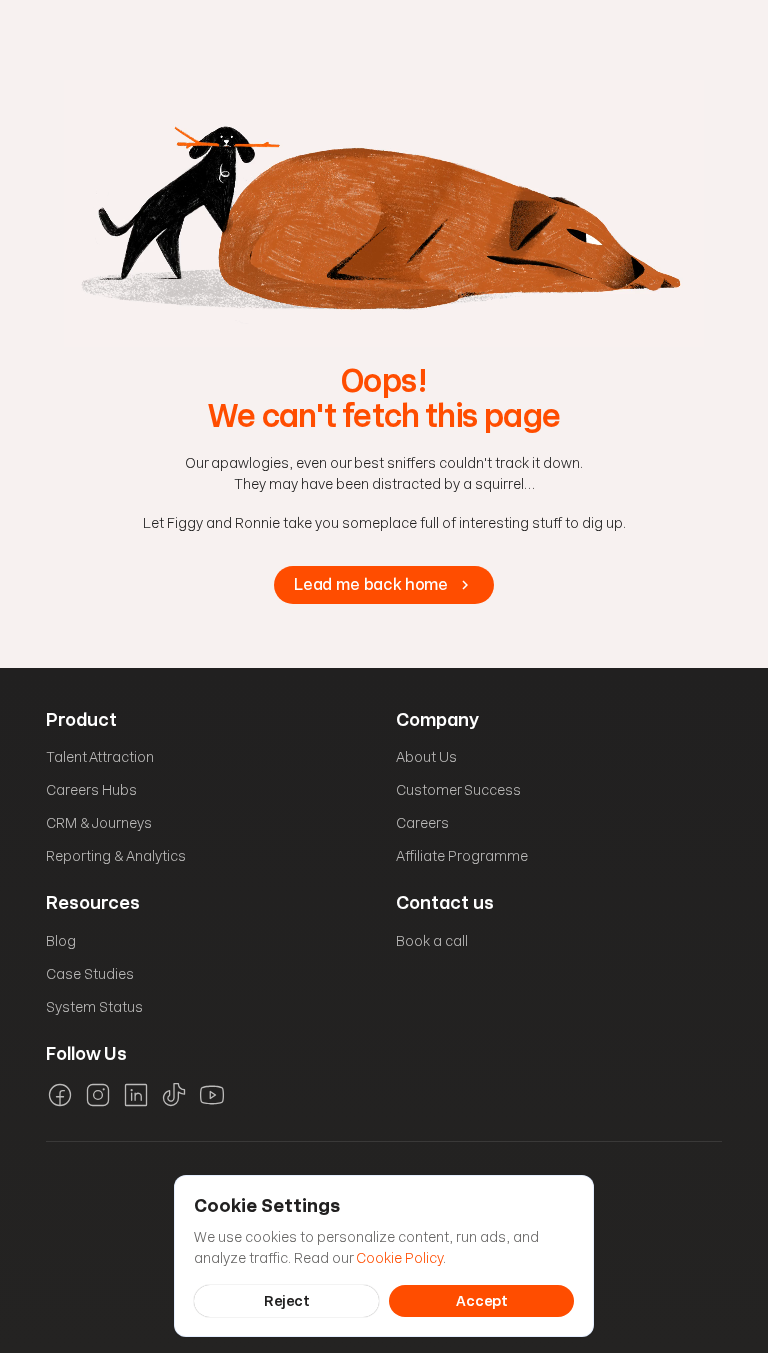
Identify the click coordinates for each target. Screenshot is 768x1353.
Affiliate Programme (462, 856)
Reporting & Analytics (116, 856)
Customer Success (458, 790)
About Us (426, 757)
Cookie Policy (399, 1257)
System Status (94, 1007)
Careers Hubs (91, 790)
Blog (61, 941)
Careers (422, 823)
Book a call (432, 941)
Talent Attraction (100, 757)
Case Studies (90, 974)
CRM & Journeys (99, 823)
